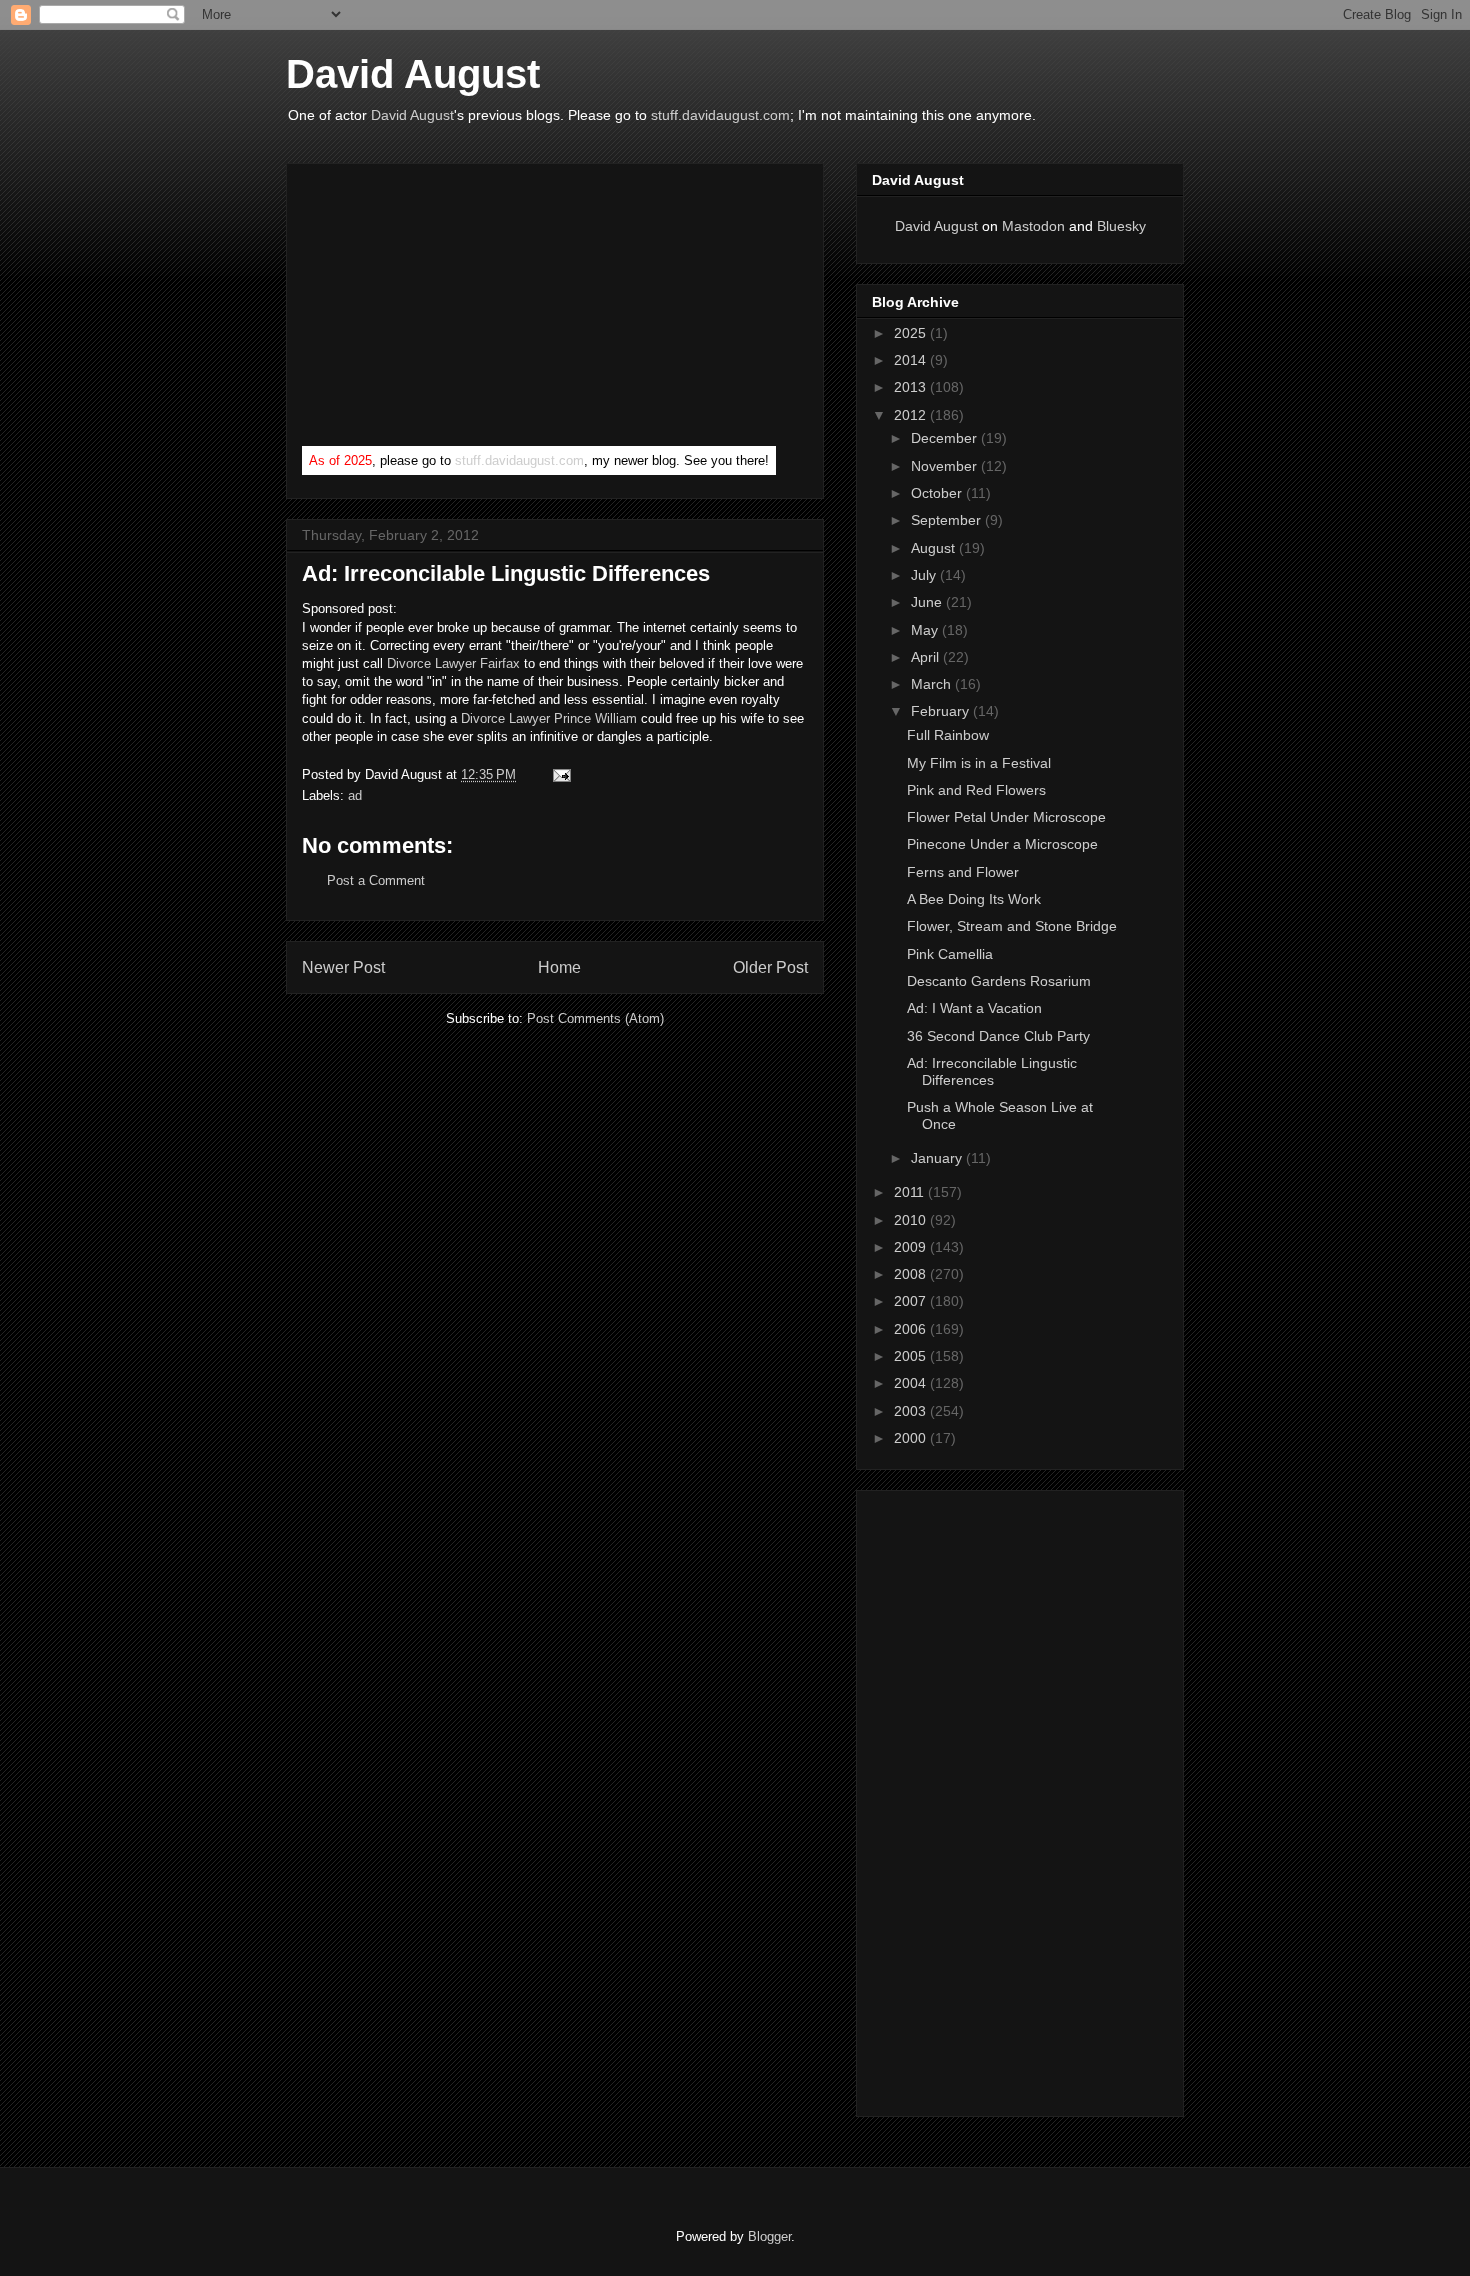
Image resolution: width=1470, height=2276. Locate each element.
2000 (912, 1438)
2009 (912, 1247)
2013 (912, 387)
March (933, 684)
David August (413, 74)
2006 (912, 1329)
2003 (912, 1411)
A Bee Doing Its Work (974, 899)
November (946, 466)
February (942, 711)
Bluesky (1121, 226)
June (928, 602)
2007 (912, 1301)
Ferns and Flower (963, 872)
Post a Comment (376, 880)
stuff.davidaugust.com (720, 115)
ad (355, 795)
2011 (911, 1192)
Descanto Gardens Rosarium (999, 981)
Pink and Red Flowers (976, 790)
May (926, 630)
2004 (912, 1383)
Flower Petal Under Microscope (1006, 817)
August (935, 548)
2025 (912, 333)
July (925, 575)
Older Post (770, 967)
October (938, 493)
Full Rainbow (948, 735)
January (938, 1158)
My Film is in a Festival (979, 763)
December (946, 438)
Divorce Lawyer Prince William (549, 718)
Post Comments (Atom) (595, 1018)
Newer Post (343, 967)
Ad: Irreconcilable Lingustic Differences (992, 1071)
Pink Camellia (950, 954)
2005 (912, 1356)
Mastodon (1033, 226)
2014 (912, 360)
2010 (912, 1220)
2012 (912, 415)
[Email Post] (558, 774)
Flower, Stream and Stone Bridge (1012, 926)
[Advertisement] (452, 309)
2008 (912, 1274)
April (927, 657)
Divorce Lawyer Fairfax (453, 663)
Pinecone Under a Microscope (1002, 844)
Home (559, 967)
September (948, 520)
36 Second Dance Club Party (998, 1036)
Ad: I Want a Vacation (974, 1008)
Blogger (769, 2236)
